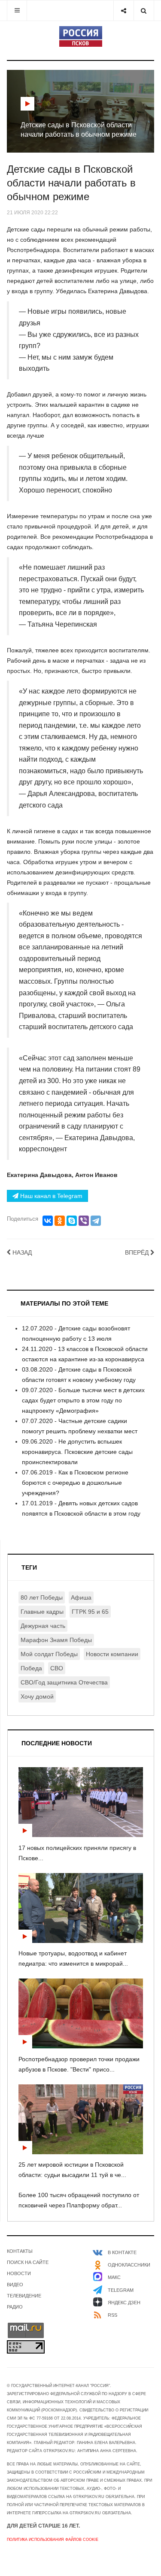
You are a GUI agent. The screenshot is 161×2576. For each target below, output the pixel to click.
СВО (57, 1668)
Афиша (81, 1597)
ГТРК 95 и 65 (90, 1612)
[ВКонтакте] (48, 1221)
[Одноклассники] (60, 1221)
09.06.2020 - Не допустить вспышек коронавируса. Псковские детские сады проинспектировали (77, 1452)
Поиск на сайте (28, 2262)
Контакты (20, 2251)
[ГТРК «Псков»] (81, 36)
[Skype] (72, 1221)
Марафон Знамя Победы (56, 1640)
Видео (15, 2285)
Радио (15, 2307)
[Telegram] (96, 1221)
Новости (19, 2273)
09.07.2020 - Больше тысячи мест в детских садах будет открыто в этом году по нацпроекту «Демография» (83, 1400)
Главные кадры (42, 1612)
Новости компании (112, 1654)
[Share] (123, 11)
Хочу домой (37, 1696)
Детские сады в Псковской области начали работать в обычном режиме (71, 183)
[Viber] (84, 1221)
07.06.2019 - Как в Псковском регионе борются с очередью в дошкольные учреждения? (75, 1483)
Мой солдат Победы (49, 1654)
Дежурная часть (43, 1626)
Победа (31, 1668)
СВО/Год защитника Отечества (64, 1682)
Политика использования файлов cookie (53, 2540)
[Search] (144, 11)
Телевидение (24, 2296)
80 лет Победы (42, 1597)
